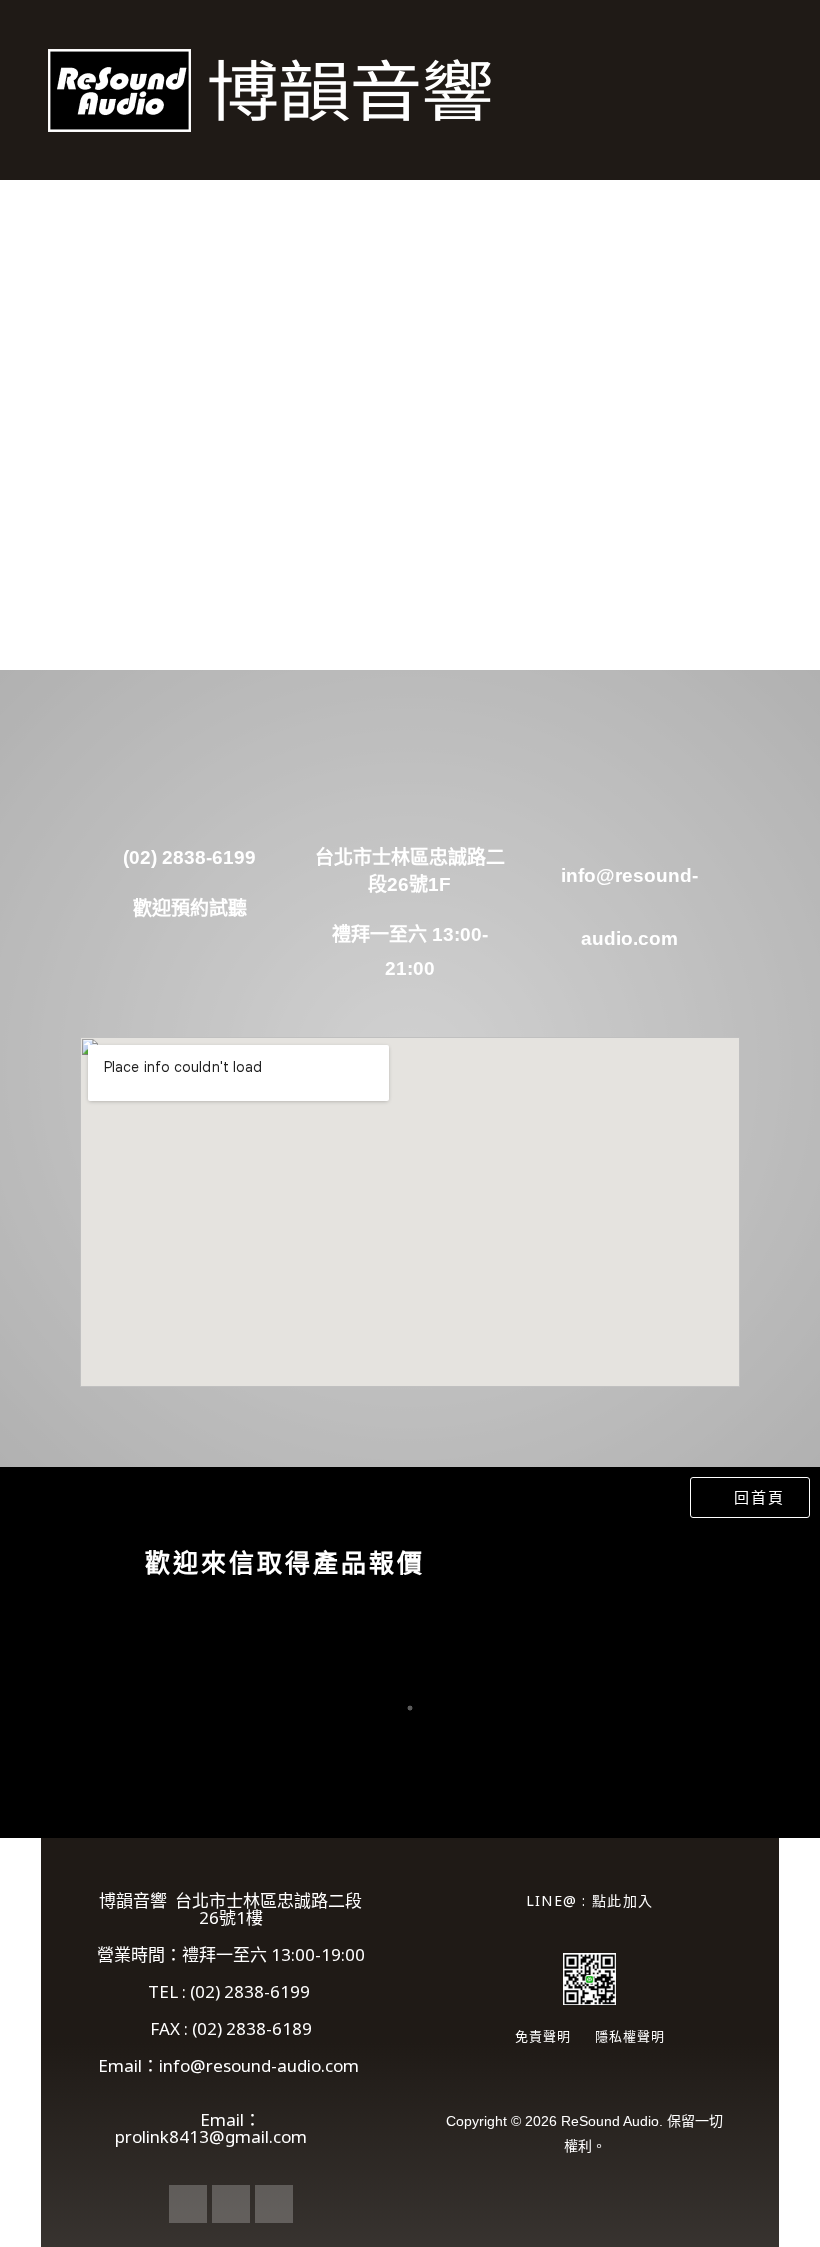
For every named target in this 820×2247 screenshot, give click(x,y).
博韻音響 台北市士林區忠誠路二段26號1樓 (230, 1909)
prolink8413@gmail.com (231, 2136)
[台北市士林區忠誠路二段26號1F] (410, 805)
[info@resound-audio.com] (630, 805)
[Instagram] (274, 2204)
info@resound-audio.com (261, 2074)
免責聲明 (543, 2036)
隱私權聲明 (630, 2036)
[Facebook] (188, 2204)
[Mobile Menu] (770, 89)
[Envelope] (231, 2204)
